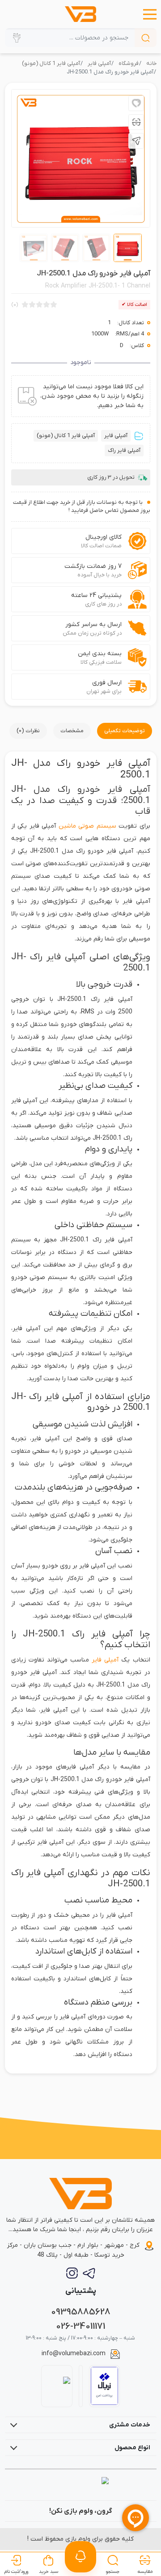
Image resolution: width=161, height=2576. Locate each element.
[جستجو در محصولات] (146, 38)
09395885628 (81, 2312)
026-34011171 (80, 2326)
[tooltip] (136, 103)
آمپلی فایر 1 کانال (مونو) (51, 64)
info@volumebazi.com (74, 2354)
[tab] (125, 731)
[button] (150, 14)
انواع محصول (132, 2448)
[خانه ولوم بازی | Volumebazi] (80, 14)
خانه (151, 64)
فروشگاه (129, 64)
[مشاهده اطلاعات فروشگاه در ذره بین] (57, 2386)
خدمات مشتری (130, 2425)
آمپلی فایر (99, 64)
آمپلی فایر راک (124, 451)
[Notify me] (80, 2557)
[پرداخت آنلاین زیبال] (104, 2386)
